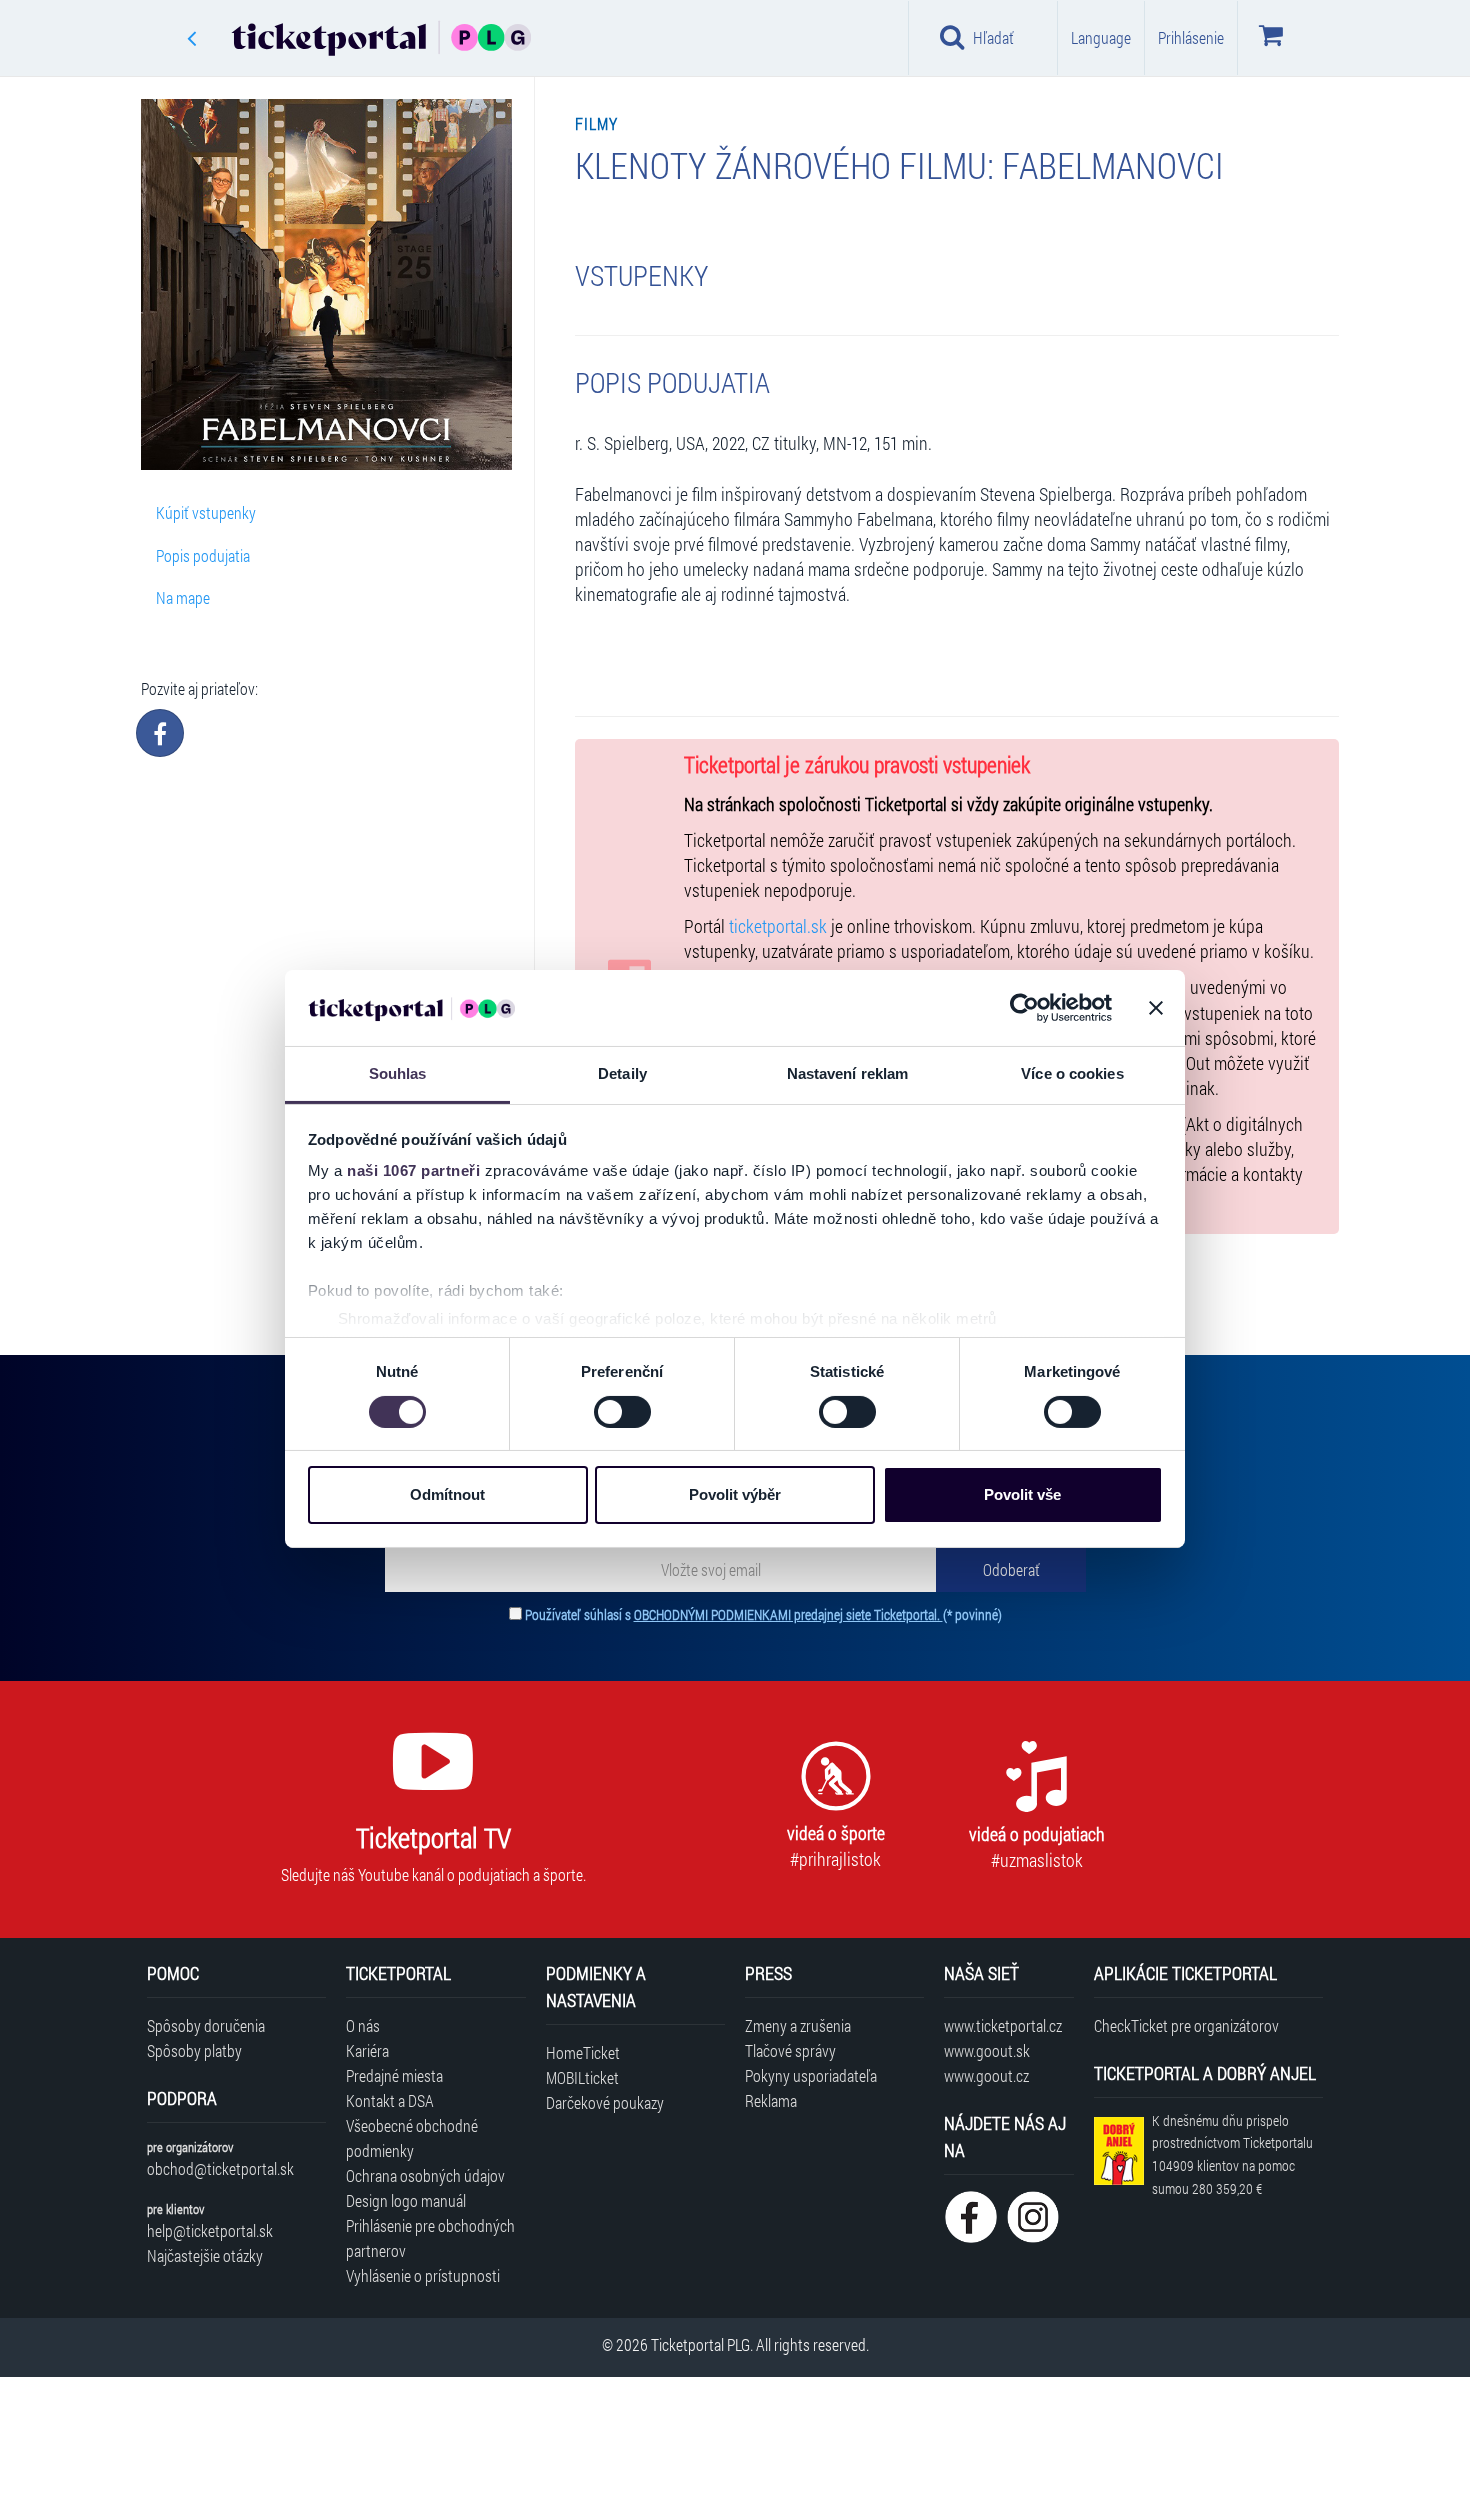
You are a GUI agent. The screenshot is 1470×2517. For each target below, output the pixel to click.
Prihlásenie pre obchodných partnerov (430, 2238)
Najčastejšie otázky (205, 2255)
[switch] (622, 1412)
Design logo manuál (406, 2200)
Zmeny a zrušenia (798, 2025)
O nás (363, 2025)
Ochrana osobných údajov (425, 2175)
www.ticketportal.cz (1003, 2025)
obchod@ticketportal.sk (220, 2168)
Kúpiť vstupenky (206, 512)
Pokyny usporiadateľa (811, 2075)
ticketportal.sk (778, 926)
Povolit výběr (735, 1494)
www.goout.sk (987, 2050)
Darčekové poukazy (605, 2102)
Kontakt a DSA (390, 2100)
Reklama (771, 2100)
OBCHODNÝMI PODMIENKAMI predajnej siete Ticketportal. (788, 1614)
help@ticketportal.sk (210, 2230)
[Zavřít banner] (1156, 1008)
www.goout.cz (986, 2075)
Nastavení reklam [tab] (848, 1073)
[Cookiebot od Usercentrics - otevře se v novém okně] (1024, 1008)
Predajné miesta (394, 2075)
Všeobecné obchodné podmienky (412, 2138)
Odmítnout (447, 1494)
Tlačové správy (790, 2050)
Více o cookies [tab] (1072, 1073)
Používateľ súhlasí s (763, 1614)
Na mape (183, 597)
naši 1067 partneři (413, 1170)
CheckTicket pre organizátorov (1186, 2025)
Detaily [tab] (622, 1073)
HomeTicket (583, 2052)
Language (1101, 37)
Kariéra (367, 2050)
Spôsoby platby (194, 2050)
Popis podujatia (203, 555)
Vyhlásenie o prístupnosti (423, 2275)
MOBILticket (582, 2077)
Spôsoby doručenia (206, 2025)
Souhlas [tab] (398, 1073)
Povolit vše (1022, 1494)
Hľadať (993, 37)
